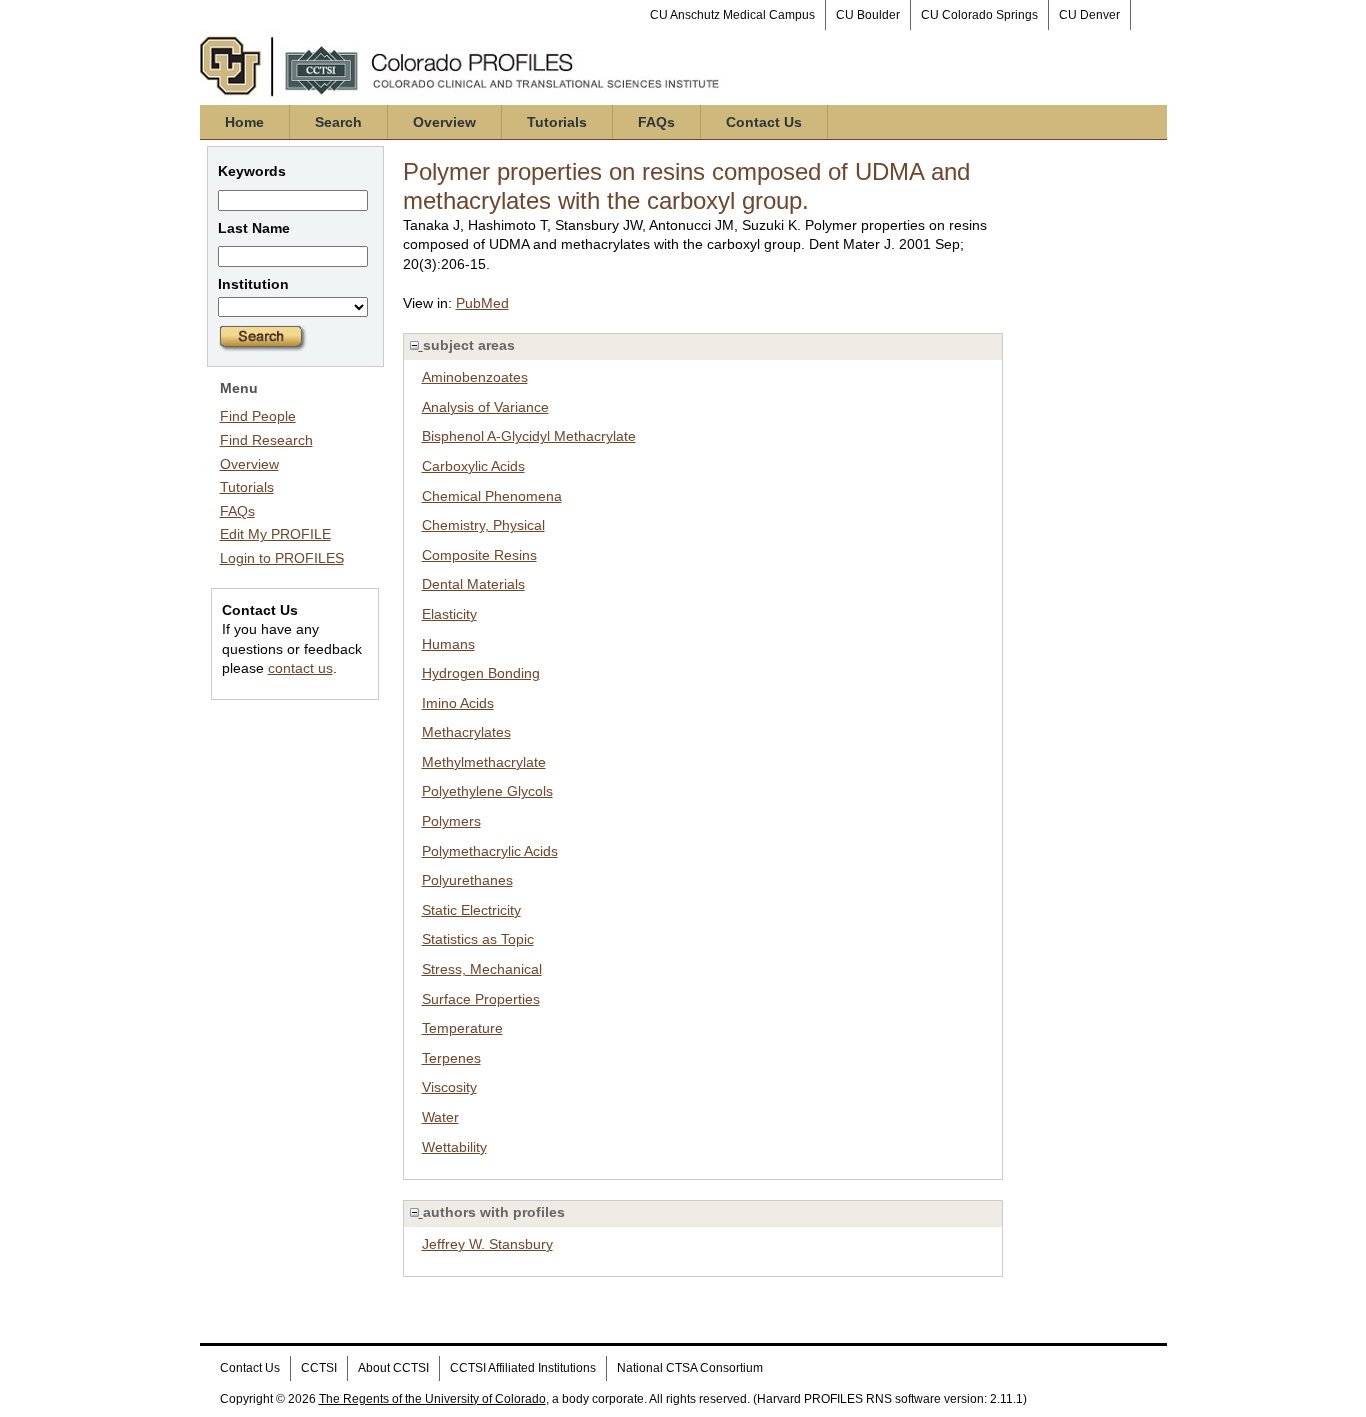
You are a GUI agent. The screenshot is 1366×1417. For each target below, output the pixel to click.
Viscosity (449, 1087)
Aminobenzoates (475, 377)
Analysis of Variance (485, 407)
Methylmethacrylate (484, 762)
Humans (448, 644)
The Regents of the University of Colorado (432, 1399)
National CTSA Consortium (690, 1368)
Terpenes (451, 1058)
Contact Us (764, 122)
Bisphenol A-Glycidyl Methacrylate (529, 436)
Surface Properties (481, 999)
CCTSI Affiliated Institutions (523, 1368)
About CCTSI (393, 1368)
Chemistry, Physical (483, 525)
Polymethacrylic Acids (490, 851)
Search (338, 122)
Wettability (454, 1147)
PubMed (482, 303)
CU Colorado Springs (979, 15)
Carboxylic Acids (473, 466)
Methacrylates (466, 732)
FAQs (656, 122)
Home (244, 122)
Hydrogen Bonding (481, 673)
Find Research (266, 440)
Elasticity (449, 614)
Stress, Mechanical (482, 969)
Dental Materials (473, 584)
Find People (258, 416)
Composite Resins (479, 555)
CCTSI (319, 1368)
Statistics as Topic (478, 939)
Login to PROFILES (282, 558)
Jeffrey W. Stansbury (487, 1244)
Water (440, 1117)
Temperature (462, 1028)
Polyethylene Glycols (487, 791)
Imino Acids (458, 703)
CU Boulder (868, 15)
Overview (444, 122)
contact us (300, 668)
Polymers (451, 821)
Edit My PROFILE (275, 534)
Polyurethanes (467, 880)
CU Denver (1089, 15)
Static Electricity (471, 910)
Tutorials (557, 122)
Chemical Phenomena (492, 496)
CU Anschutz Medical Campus (732, 15)
